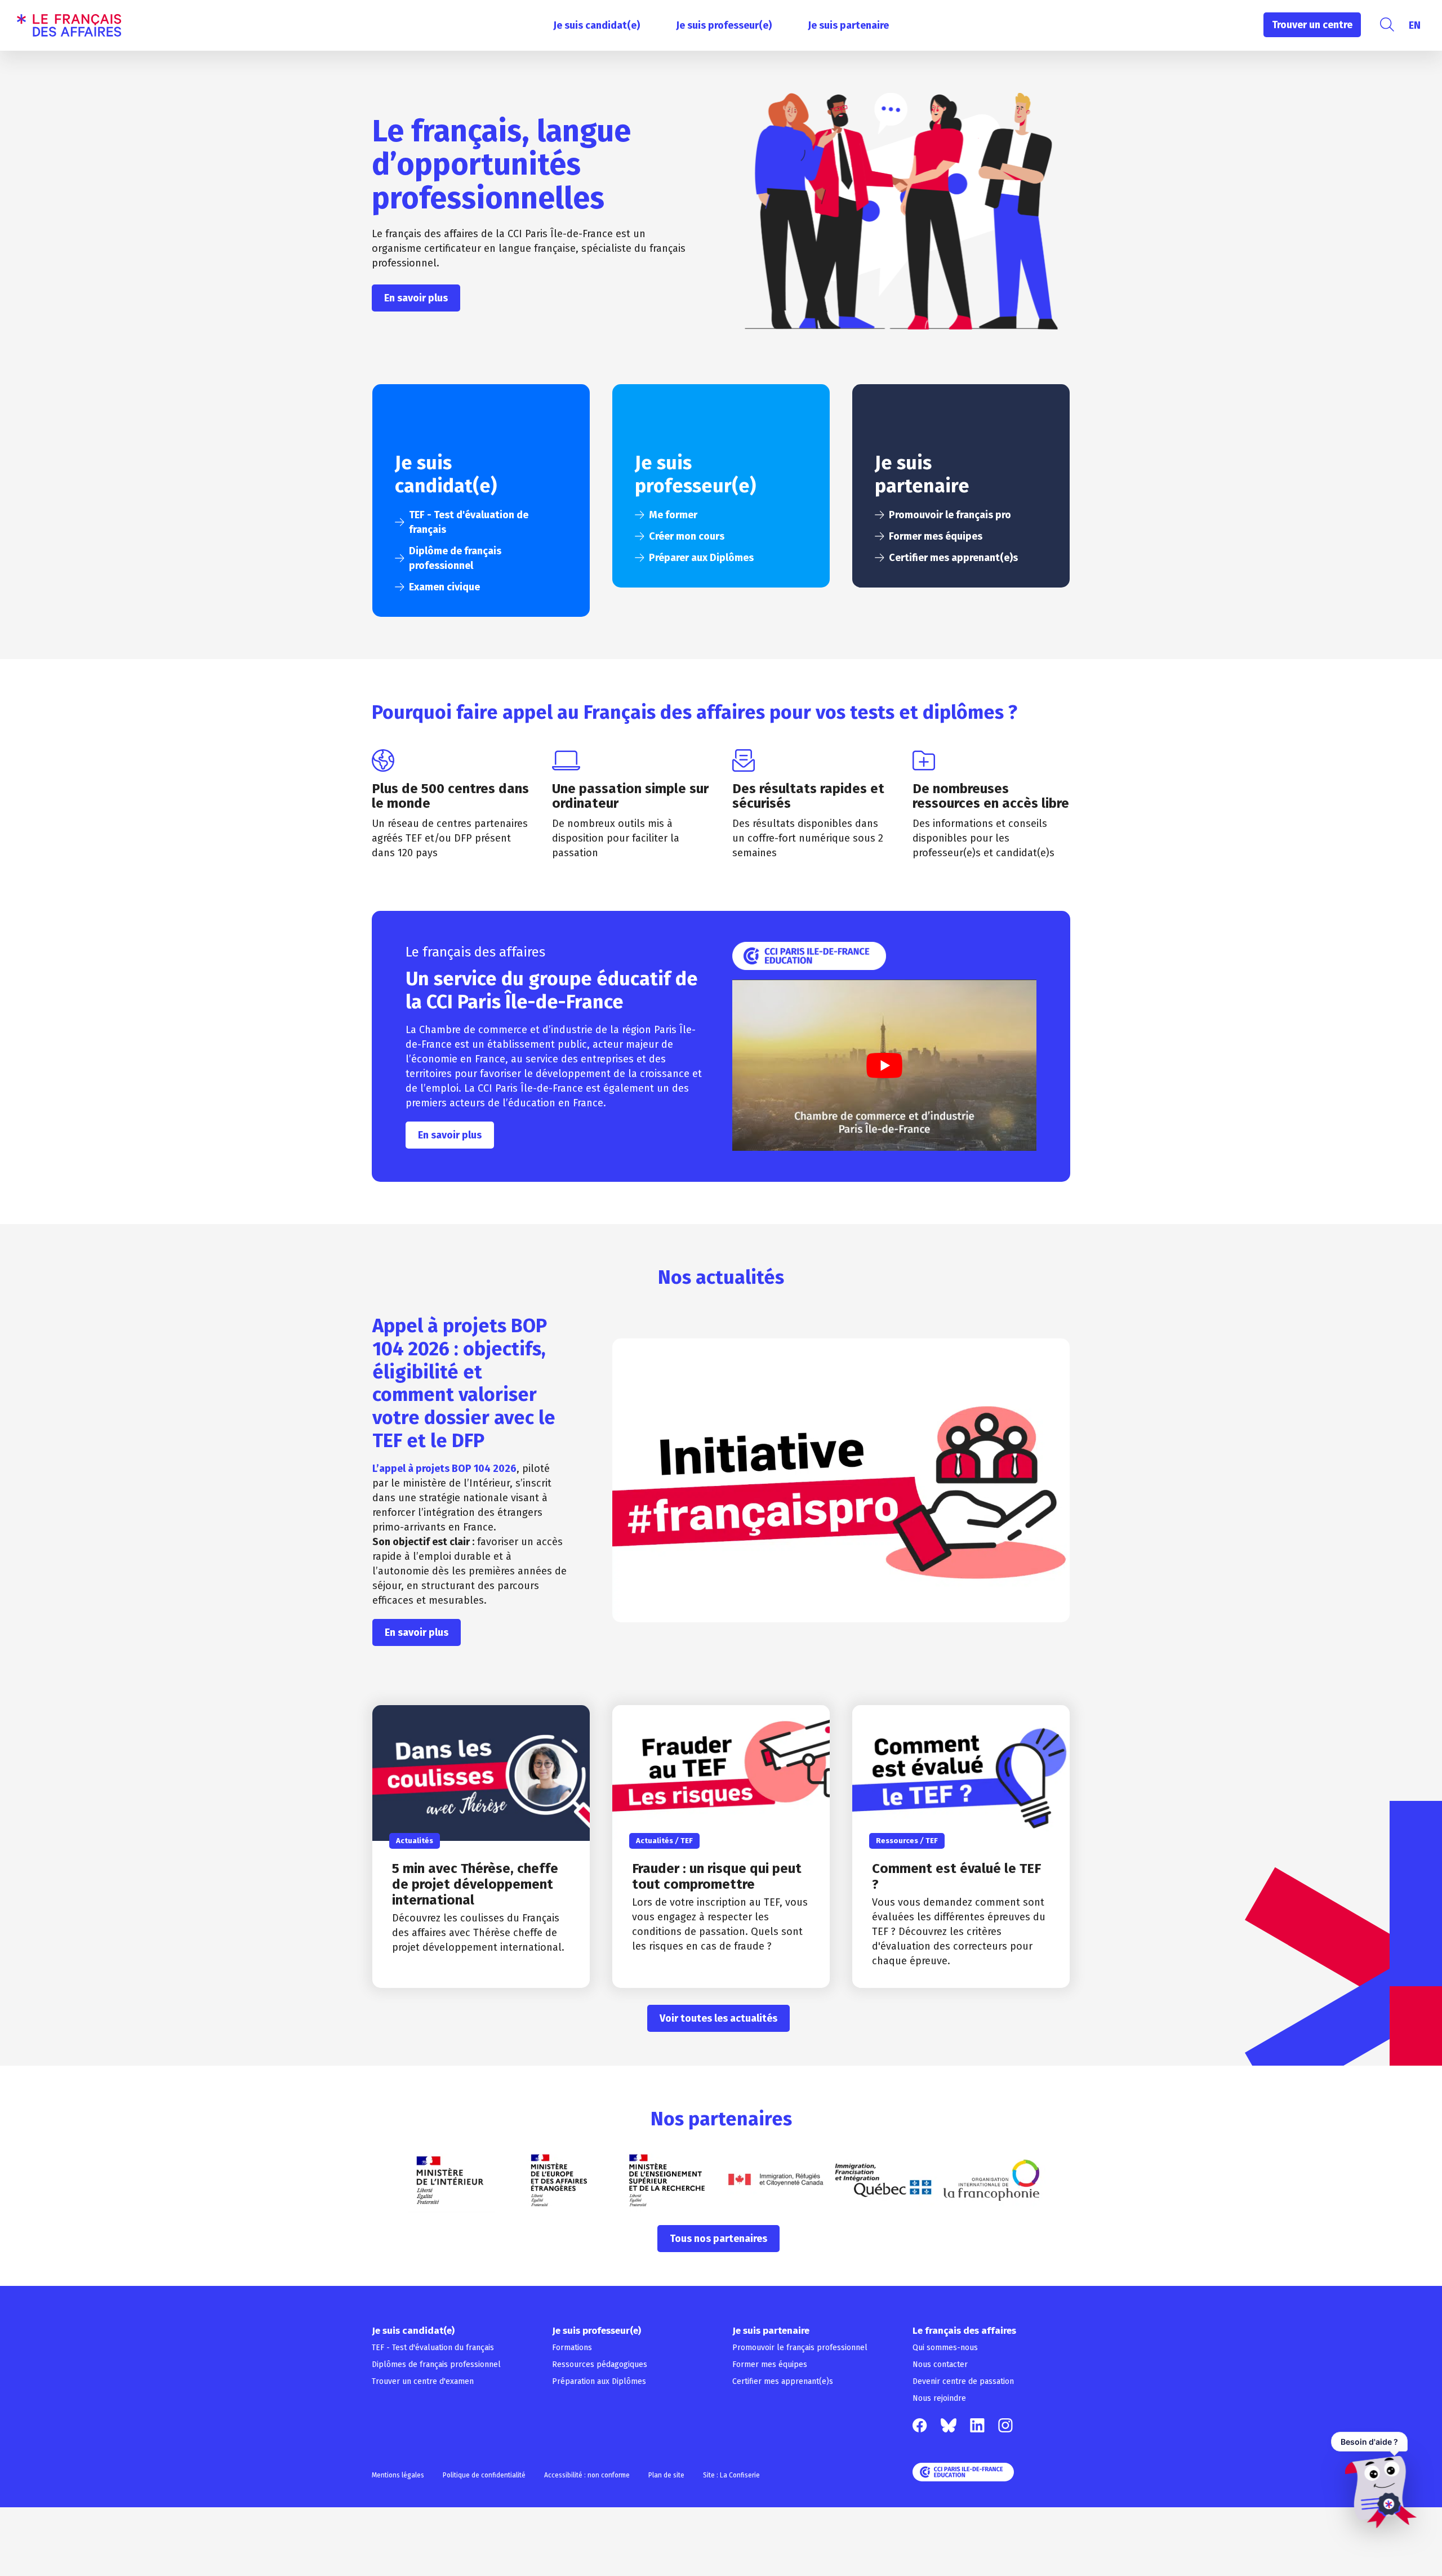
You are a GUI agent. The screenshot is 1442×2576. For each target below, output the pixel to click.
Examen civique (444, 587)
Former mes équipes (936, 536)
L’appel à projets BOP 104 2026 (444, 1469)
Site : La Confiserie (731, 2475)
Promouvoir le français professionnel (800, 2348)
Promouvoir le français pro (950, 515)
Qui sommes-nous (945, 2348)
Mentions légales (398, 2475)
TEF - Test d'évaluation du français (433, 2348)
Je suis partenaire (848, 25)
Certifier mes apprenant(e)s (953, 558)
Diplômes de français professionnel (436, 2364)
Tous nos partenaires (718, 2239)
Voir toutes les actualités (718, 2018)
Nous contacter (940, 2364)
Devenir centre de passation (963, 2381)
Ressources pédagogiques (600, 2364)
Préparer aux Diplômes (701, 558)
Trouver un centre (1312, 25)
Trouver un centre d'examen (423, 2381)
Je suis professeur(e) (724, 25)
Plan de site (666, 2475)
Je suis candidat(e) (597, 25)
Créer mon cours (687, 536)
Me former (673, 515)
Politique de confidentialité (484, 2475)
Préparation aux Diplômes (599, 2381)
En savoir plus (416, 298)
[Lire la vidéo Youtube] (884, 1065)
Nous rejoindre (939, 2398)
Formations (572, 2348)
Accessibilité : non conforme (587, 2475)
